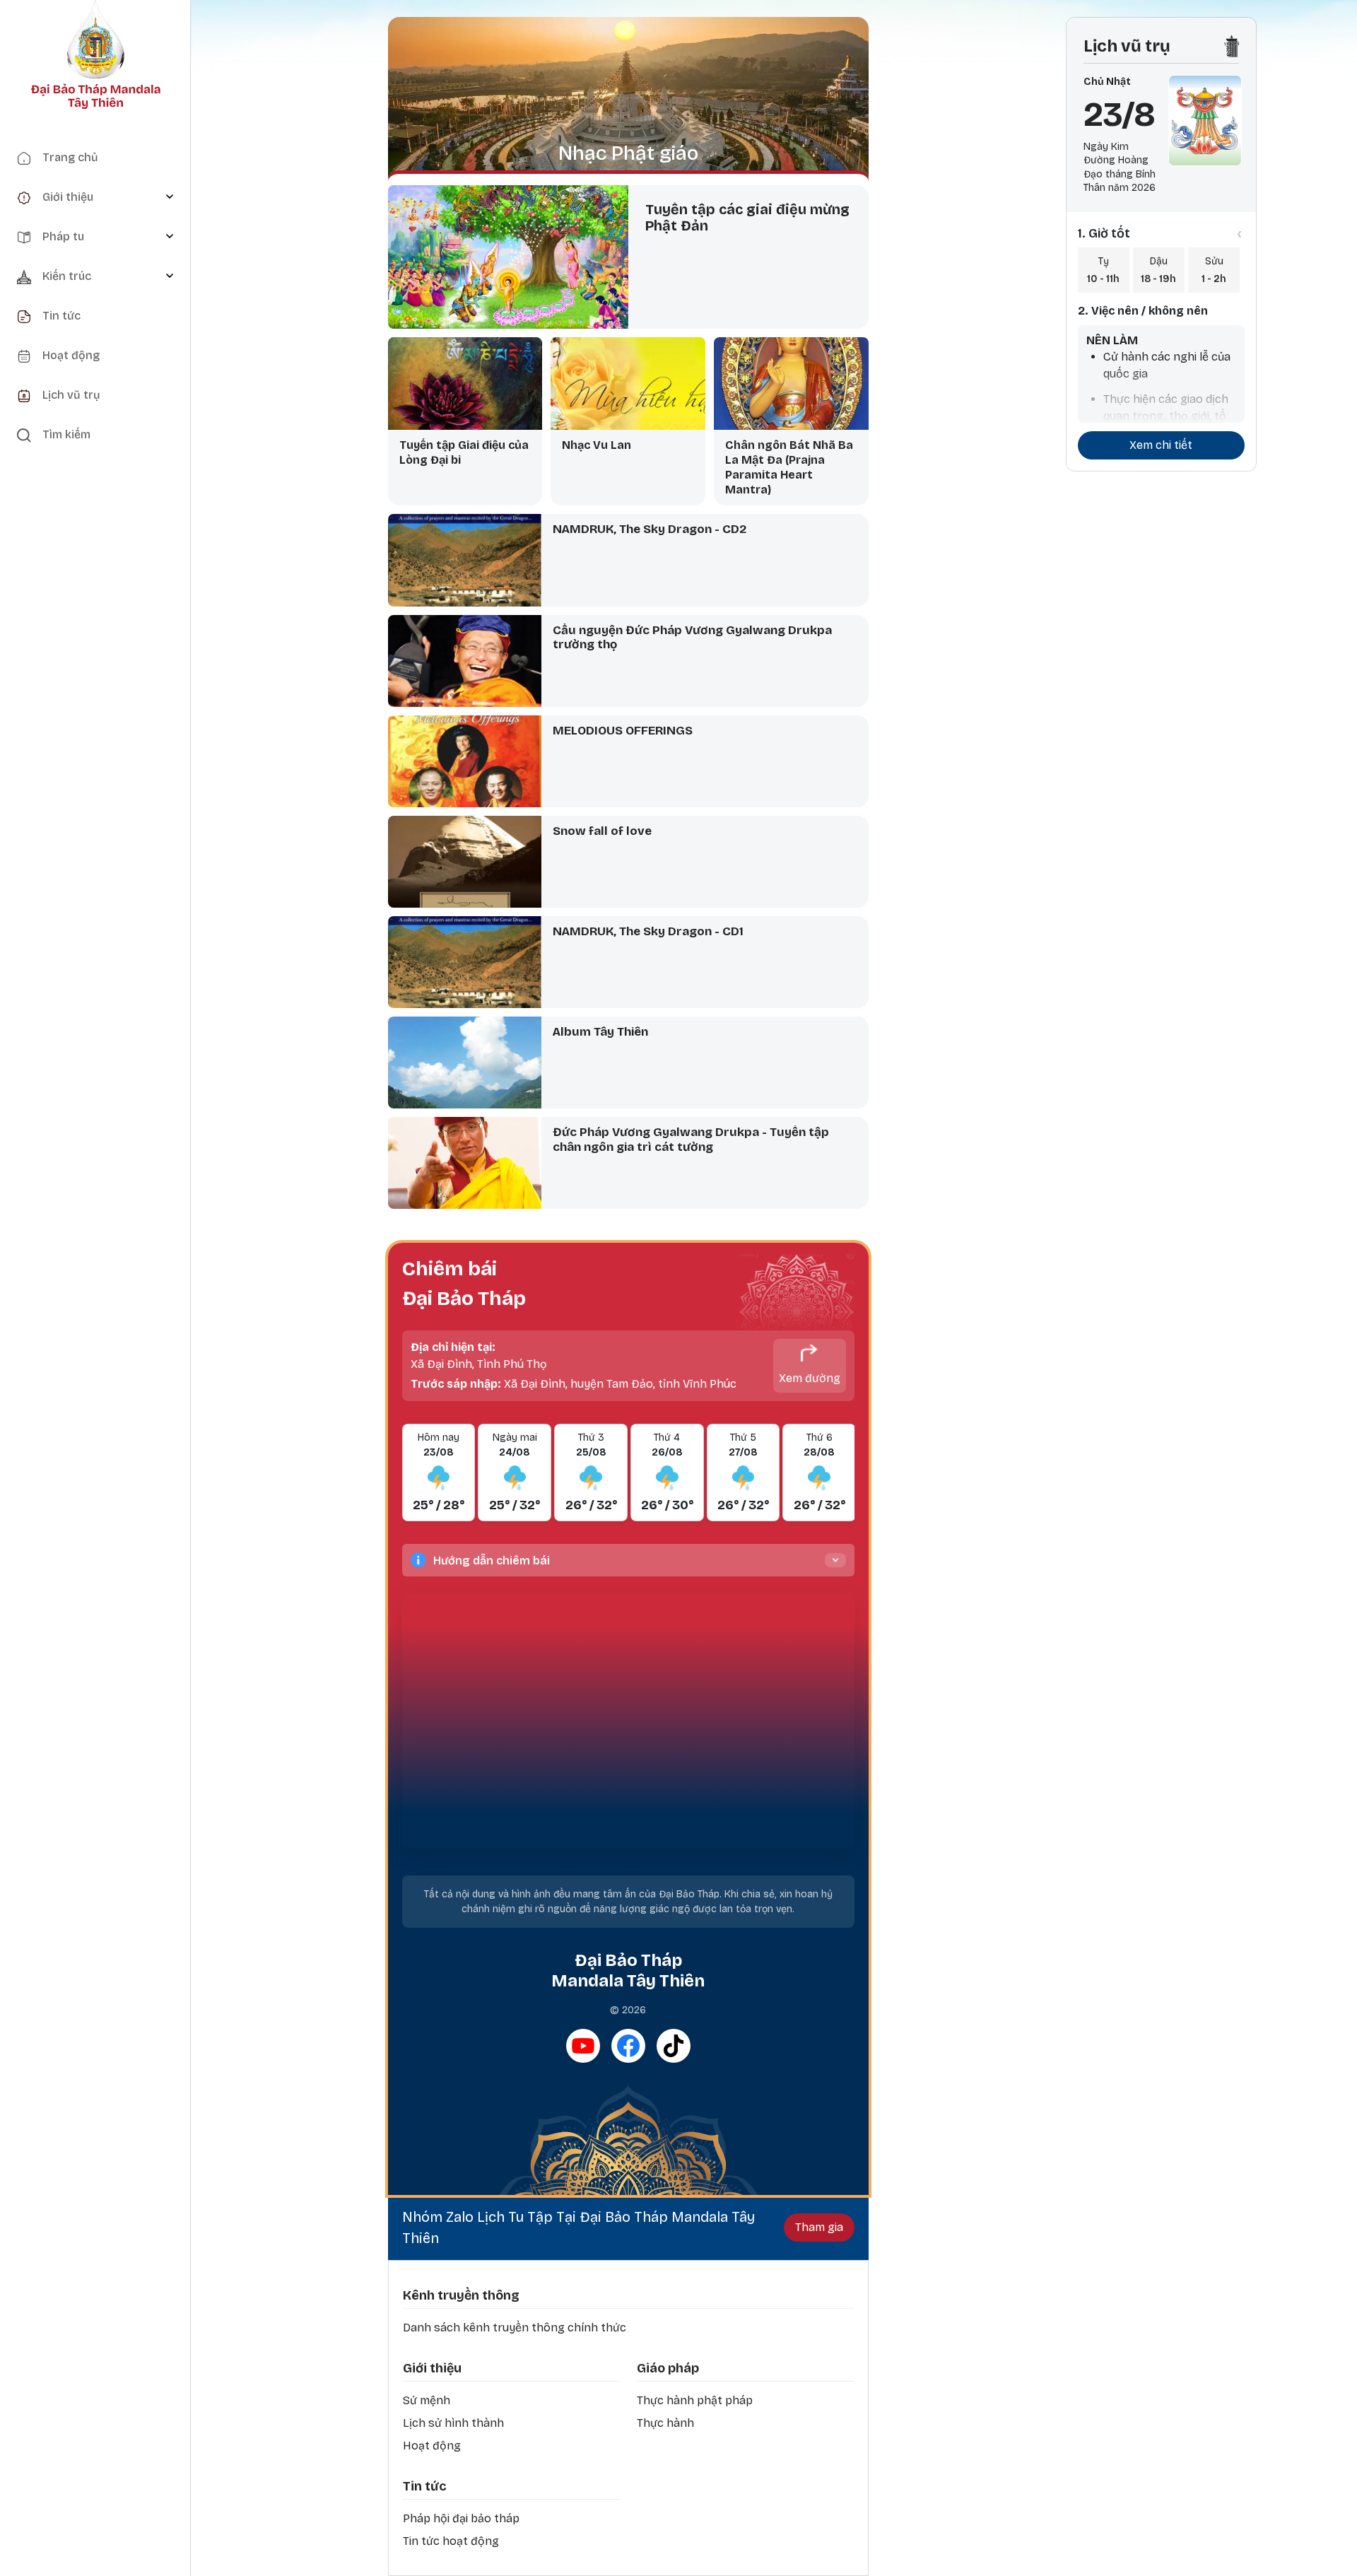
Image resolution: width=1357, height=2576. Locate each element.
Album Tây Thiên (600, 1032)
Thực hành (665, 2423)
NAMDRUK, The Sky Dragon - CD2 (650, 529)
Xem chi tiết (1161, 445)
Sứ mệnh (427, 2400)
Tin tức (424, 2486)
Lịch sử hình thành (453, 2423)
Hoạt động (432, 2446)
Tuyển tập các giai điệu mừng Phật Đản (747, 217)
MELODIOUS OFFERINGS (623, 731)
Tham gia (819, 2227)
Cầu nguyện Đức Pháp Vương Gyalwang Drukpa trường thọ (692, 638)
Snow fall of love (602, 831)
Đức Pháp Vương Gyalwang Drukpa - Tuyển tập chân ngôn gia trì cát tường (691, 1140)
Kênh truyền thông (461, 2295)
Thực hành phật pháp (695, 2400)
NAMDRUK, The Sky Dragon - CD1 (648, 931)
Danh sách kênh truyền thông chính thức (515, 2328)
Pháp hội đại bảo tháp (461, 2518)
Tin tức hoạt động (451, 2541)
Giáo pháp (668, 2368)
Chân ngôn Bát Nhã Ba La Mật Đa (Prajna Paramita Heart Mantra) (789, 467)
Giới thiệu (432, 2368)
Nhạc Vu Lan (597, 445)
